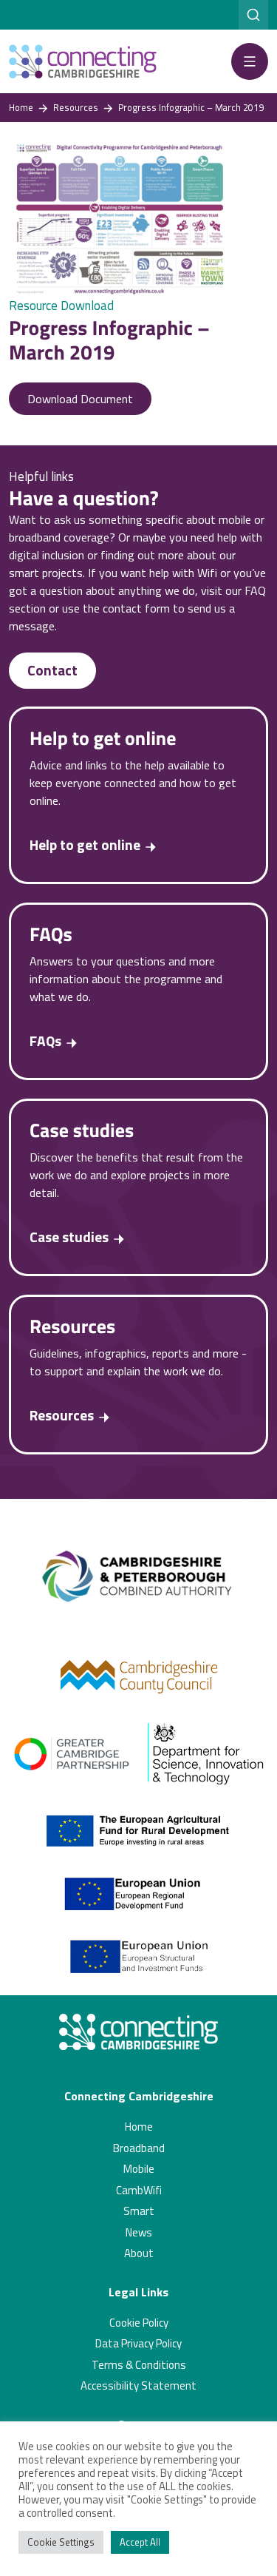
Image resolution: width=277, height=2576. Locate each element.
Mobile (139, 2169)
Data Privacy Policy (138, 2343)
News (139, 2232)
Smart (139, 2211)
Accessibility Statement (138, 2386)
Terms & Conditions (139, 2365)
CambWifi (139, 2190)
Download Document (80, 399)
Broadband (139, 2148)
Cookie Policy (139, 2323)
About (139, 2253)
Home (139, 2127)
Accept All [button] (140, 2542)
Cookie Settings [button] (61, 2542)
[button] (250, 61)
